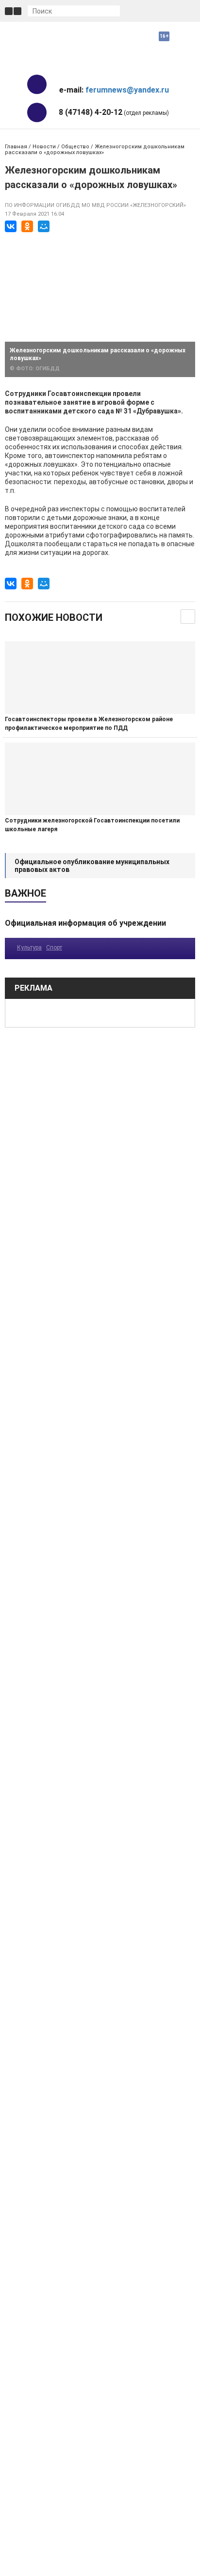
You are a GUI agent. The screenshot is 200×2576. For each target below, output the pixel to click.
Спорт (54, 948)
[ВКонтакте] (11, 226)
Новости (44, 147)
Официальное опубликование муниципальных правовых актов (92, 866)
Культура (29, 948)
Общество (75, 147)
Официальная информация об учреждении (85, 923)
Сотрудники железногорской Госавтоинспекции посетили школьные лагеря (92, 825)
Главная (16, 147)
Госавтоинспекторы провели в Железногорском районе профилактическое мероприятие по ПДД (89, 724)
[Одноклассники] (27, 226)
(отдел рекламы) (114, 112)
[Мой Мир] (44, 226)
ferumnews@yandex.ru (127, 90)
